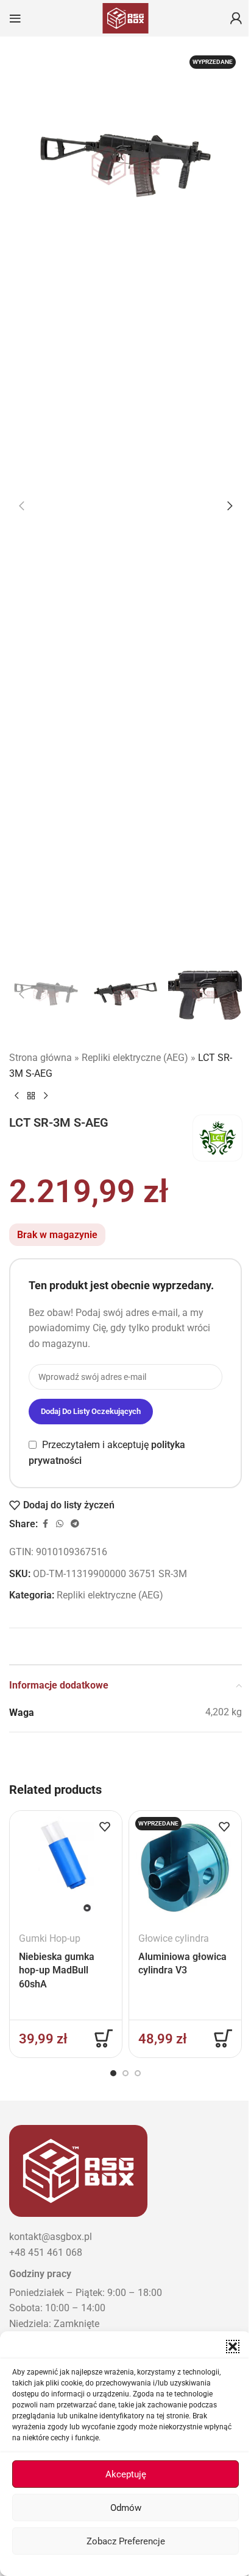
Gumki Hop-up (50, 1938)
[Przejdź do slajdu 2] (125, 2073)
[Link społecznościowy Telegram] (75, 1524)
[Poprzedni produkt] (16, 1096)
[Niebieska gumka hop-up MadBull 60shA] (66, 1867)
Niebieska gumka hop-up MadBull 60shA (57, 1970)
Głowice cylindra (174, 1938)
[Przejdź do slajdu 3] (138, 2073)
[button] (233, 2347)
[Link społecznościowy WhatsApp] (60, 1524)
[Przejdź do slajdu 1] (113, 2073)
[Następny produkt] (46, 1096)
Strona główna (41, 1058)
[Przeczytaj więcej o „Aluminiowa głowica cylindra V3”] (223, 2039)
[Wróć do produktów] (31, 1096)
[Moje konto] (236, 18)
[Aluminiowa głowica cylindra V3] (185, 1867)
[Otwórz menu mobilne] (15, 18)
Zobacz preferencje (126, 2541)
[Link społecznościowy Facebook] (45, 1524)
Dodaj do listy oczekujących (91, 1411)
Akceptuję (126, 2474)
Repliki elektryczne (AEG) (135, 1058)
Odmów (126, 2508)
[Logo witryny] (125, 17)
